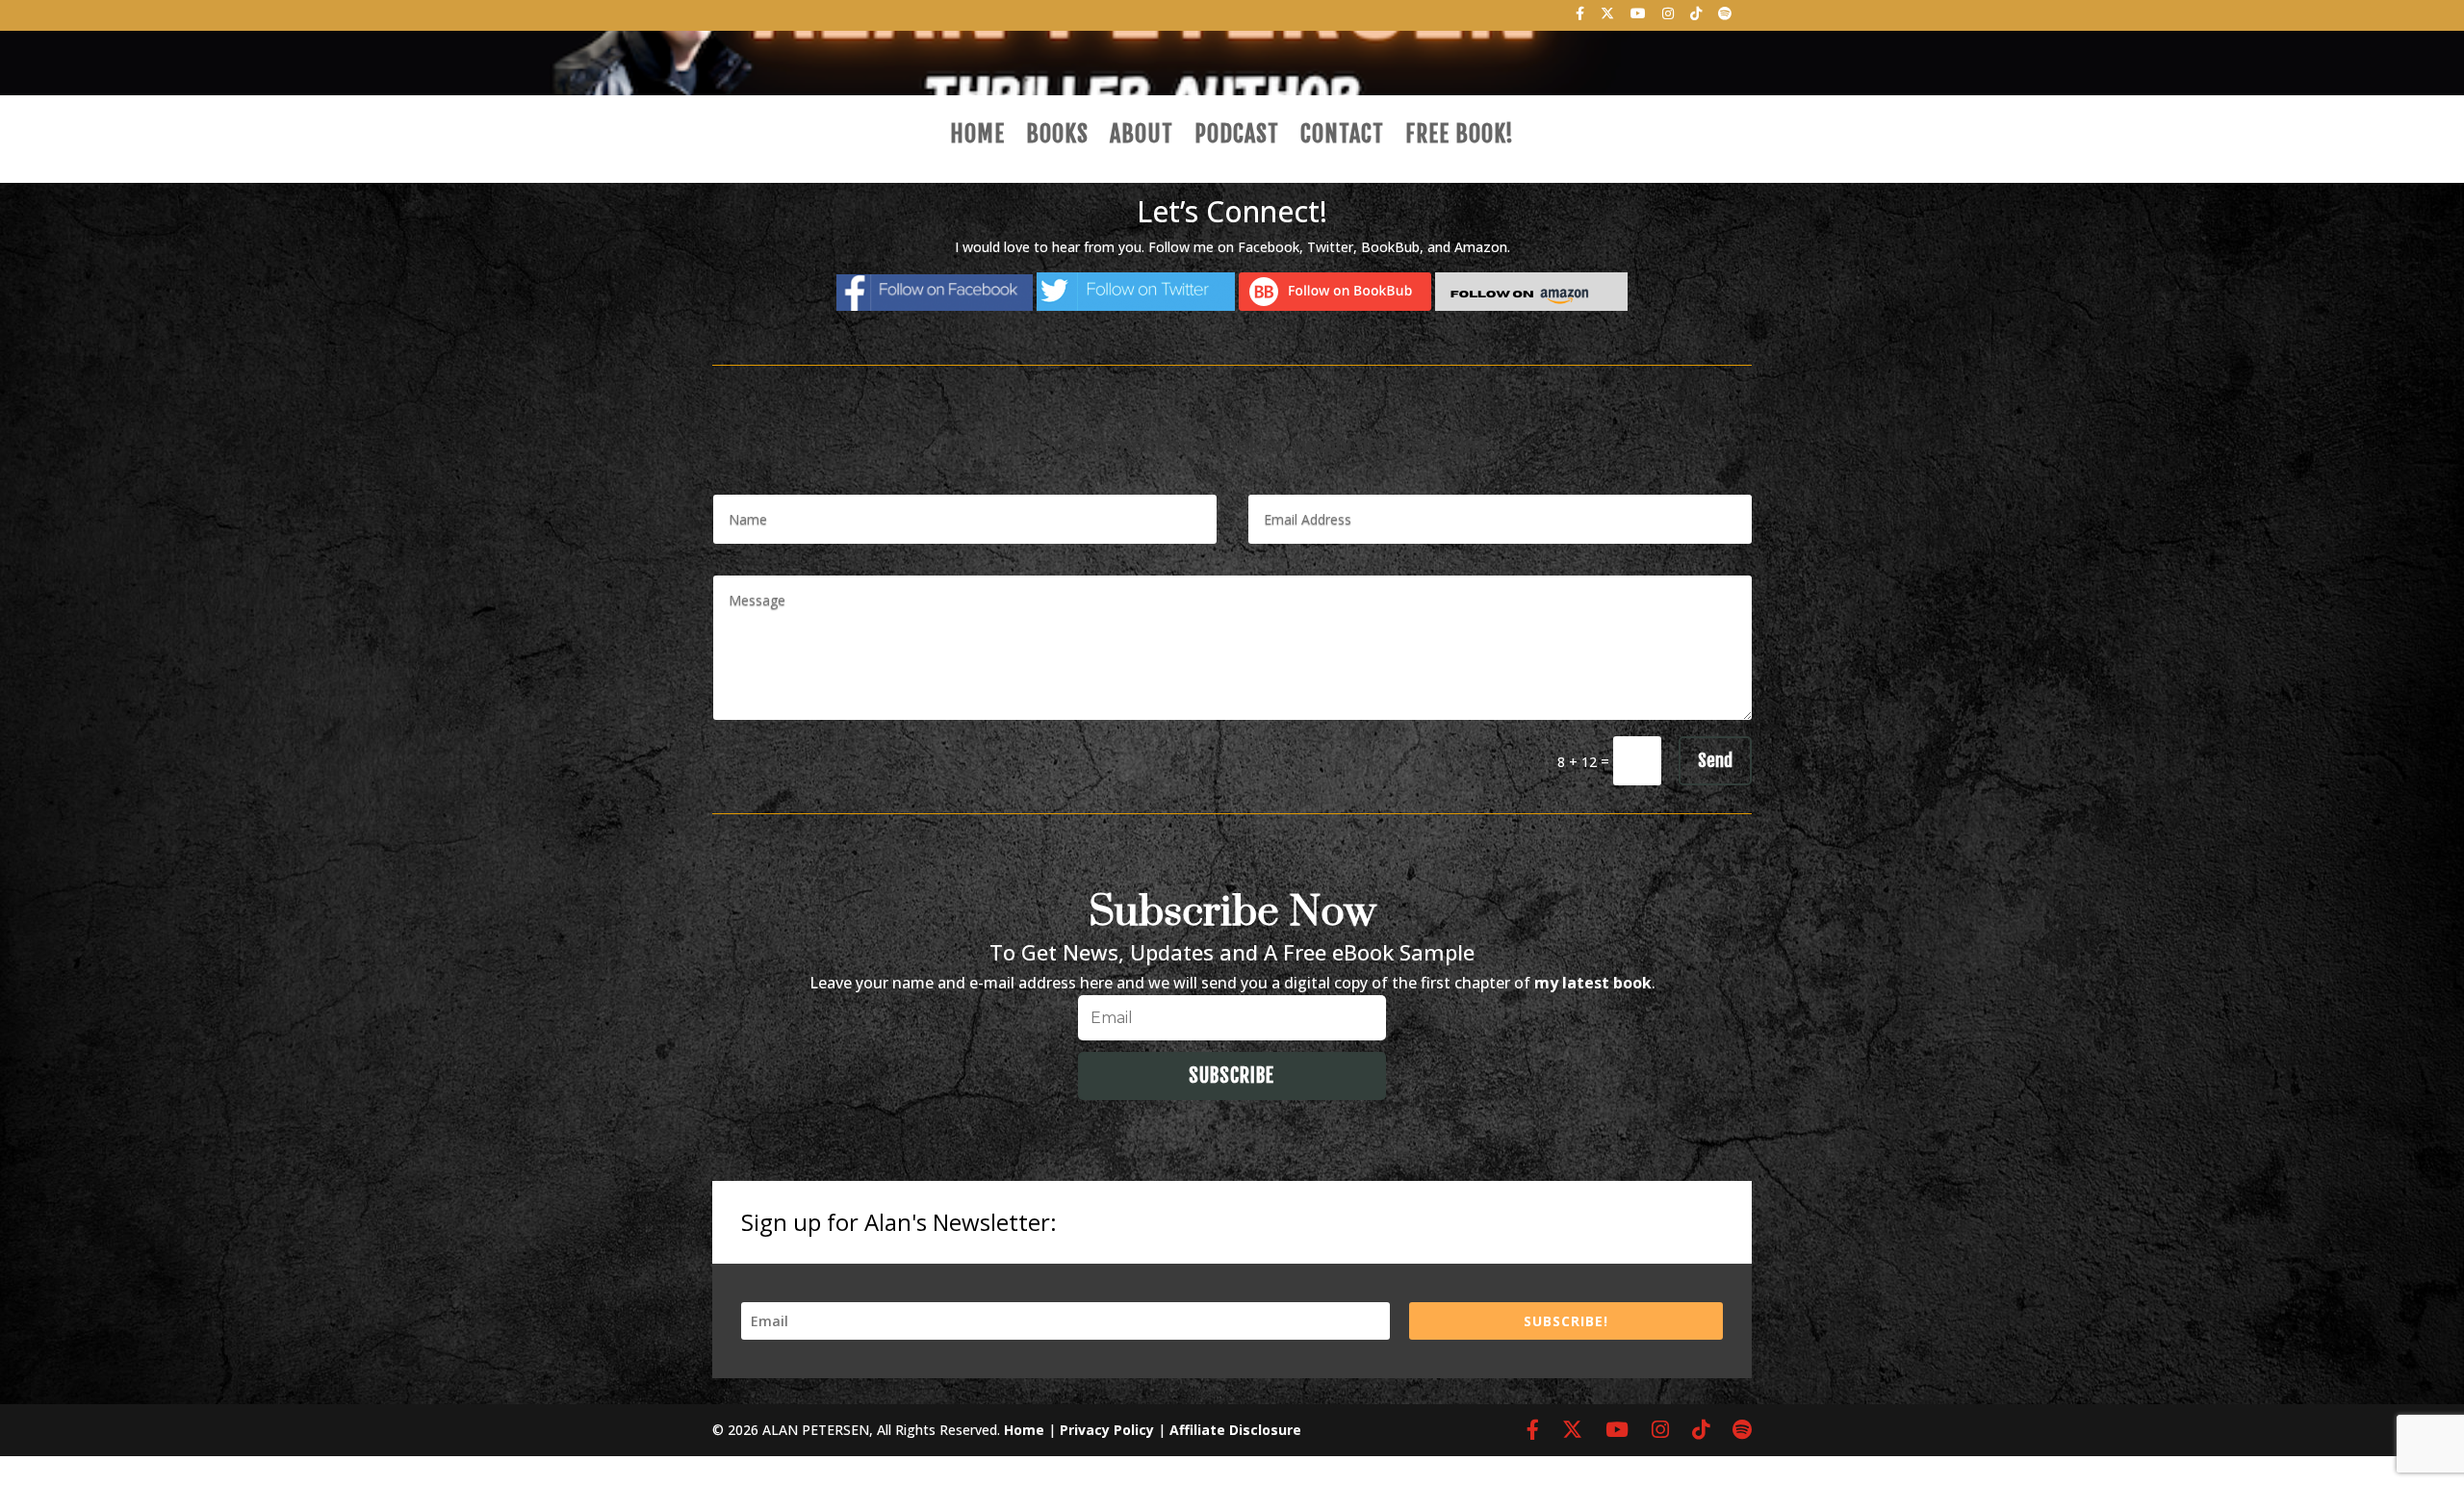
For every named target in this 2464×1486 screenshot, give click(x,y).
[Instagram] (1668, 19)
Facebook (1269, 247)
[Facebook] (1580, 19)
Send (1715, 760)
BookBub (1390, 247)
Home (977, 138)
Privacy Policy (1107, 1430)
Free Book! (1460, 138)
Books (1057, 138)
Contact (1342, 138)
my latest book (1593, 983)
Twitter (1330, 247)
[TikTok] (1696, 19)
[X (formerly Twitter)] (1608, 19)
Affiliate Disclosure (1235, 1430)
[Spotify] (1725, 19)
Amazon (1481, 247)
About (1142, 138)
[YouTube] (1639, 19)
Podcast (1237, 138)
